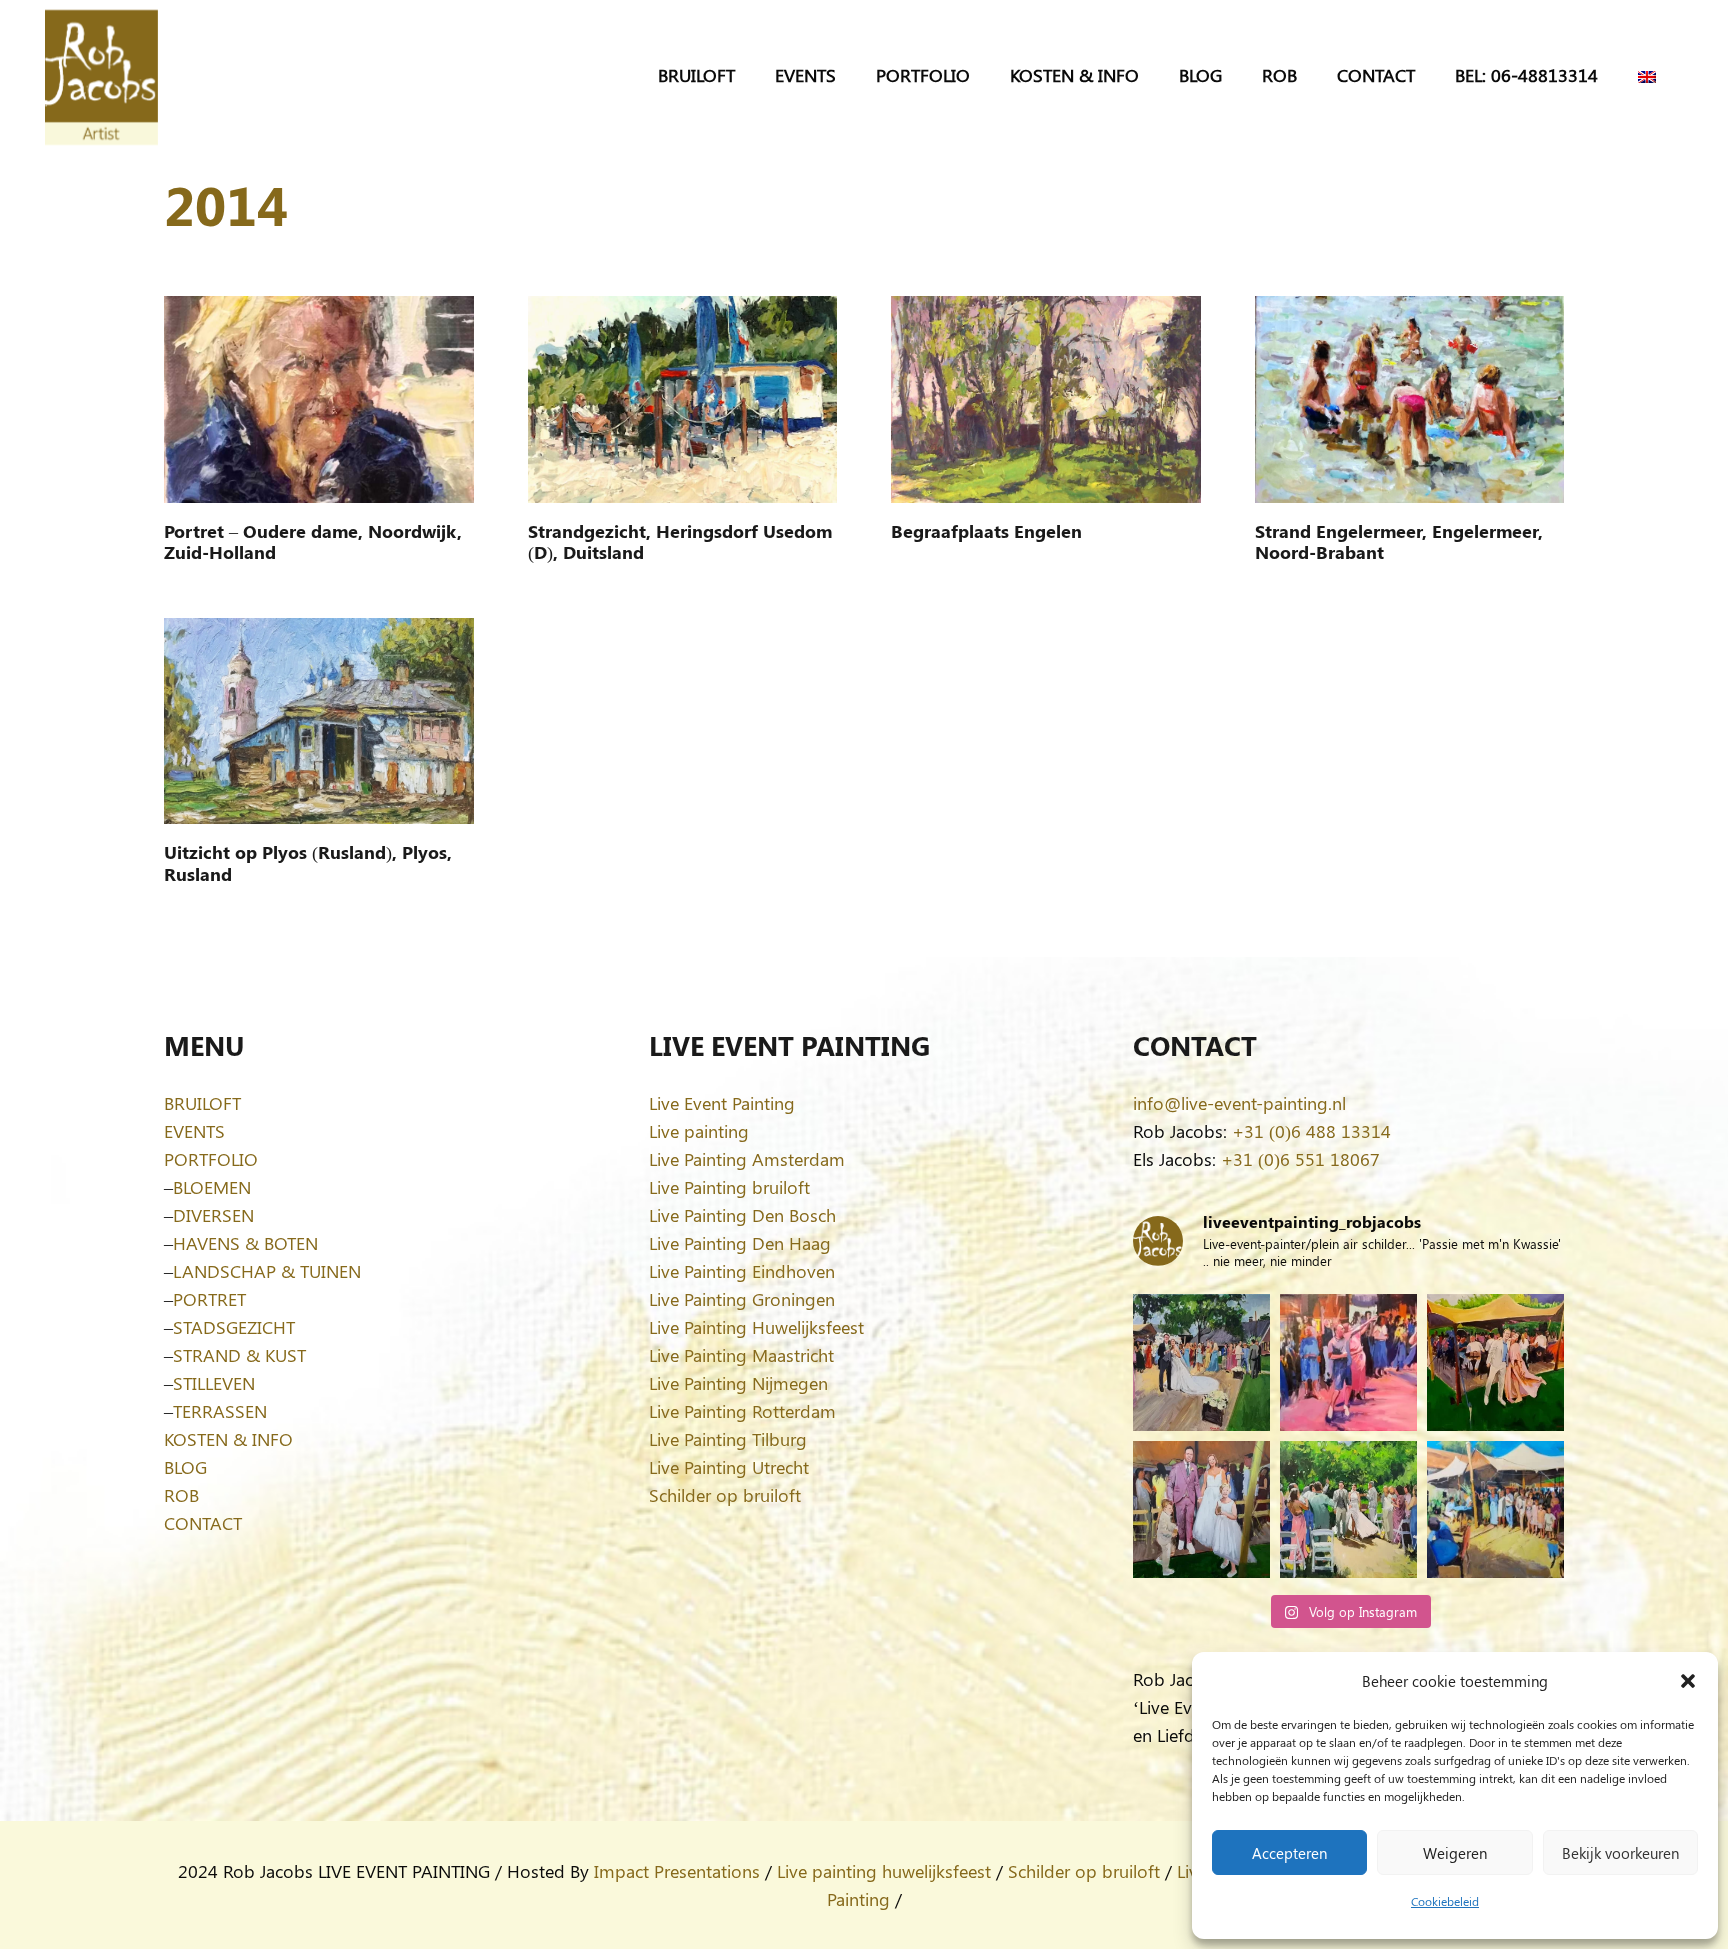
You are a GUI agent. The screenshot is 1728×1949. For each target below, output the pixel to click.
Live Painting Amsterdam (747, 1159)
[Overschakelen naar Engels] (1650, 75)
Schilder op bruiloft (725, 1495)
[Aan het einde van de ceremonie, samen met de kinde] (1201, 1509)
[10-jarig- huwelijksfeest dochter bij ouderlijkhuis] (1495, 1362)
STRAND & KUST (239, 1355)
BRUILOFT (202, 1103)
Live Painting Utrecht (729, 1467)
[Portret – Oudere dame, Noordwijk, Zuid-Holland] (319, 399)
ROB (181, 1495)
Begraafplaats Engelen (986, 531)
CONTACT (203, 1523)
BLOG (185, 1467)
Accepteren (1289, 1853)
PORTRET (209, 1299)
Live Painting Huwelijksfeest (756, 1327)
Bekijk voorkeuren (1620, 1853)
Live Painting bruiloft (729, 1187)
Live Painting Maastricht (741, 1355)
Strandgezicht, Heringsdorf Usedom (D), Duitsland (680, 542)
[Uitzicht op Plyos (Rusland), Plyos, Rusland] (319, 721)
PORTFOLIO (211, 1159)
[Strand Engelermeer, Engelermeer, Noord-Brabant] (1410, 399)
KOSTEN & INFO (228, 1439)
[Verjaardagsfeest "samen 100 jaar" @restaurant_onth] (1348, 1362)
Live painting (699, 1131)
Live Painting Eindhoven (742, 1271)
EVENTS (194, 1131)
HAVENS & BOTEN (245, 1243)
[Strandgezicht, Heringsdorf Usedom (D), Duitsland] (683, 399)
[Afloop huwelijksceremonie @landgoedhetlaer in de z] (1348, 1509)
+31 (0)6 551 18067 (1300, 1159)
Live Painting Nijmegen (738, 1383)
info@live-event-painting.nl (1239, 1103)
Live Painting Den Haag (740, 1243)
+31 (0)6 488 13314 (1311, 1131)
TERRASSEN (220, 1411)
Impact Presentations (677, 1871)
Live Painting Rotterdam (742, 1411)
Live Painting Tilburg (728, 1439)
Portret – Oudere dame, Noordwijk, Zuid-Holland (313, 542)
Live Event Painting (722, 1103)
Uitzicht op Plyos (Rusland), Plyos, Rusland (308, 863)
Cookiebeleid (1445, 1901)
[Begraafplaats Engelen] (1046, 399)
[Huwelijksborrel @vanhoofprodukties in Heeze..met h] (1495, 1509)
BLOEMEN (212, 1187)
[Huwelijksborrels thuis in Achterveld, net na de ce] (1201, 1362)
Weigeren (1455, 1853)
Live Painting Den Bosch (742, 1215)
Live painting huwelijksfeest (884, 1871)
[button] (1688, 1681)
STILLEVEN (214, 1383)
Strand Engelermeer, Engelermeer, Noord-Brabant (1399, 542)
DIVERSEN (213, 1215)
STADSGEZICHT (234, 1327)
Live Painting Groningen (742, 1299)
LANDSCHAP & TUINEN (267, 1271)
